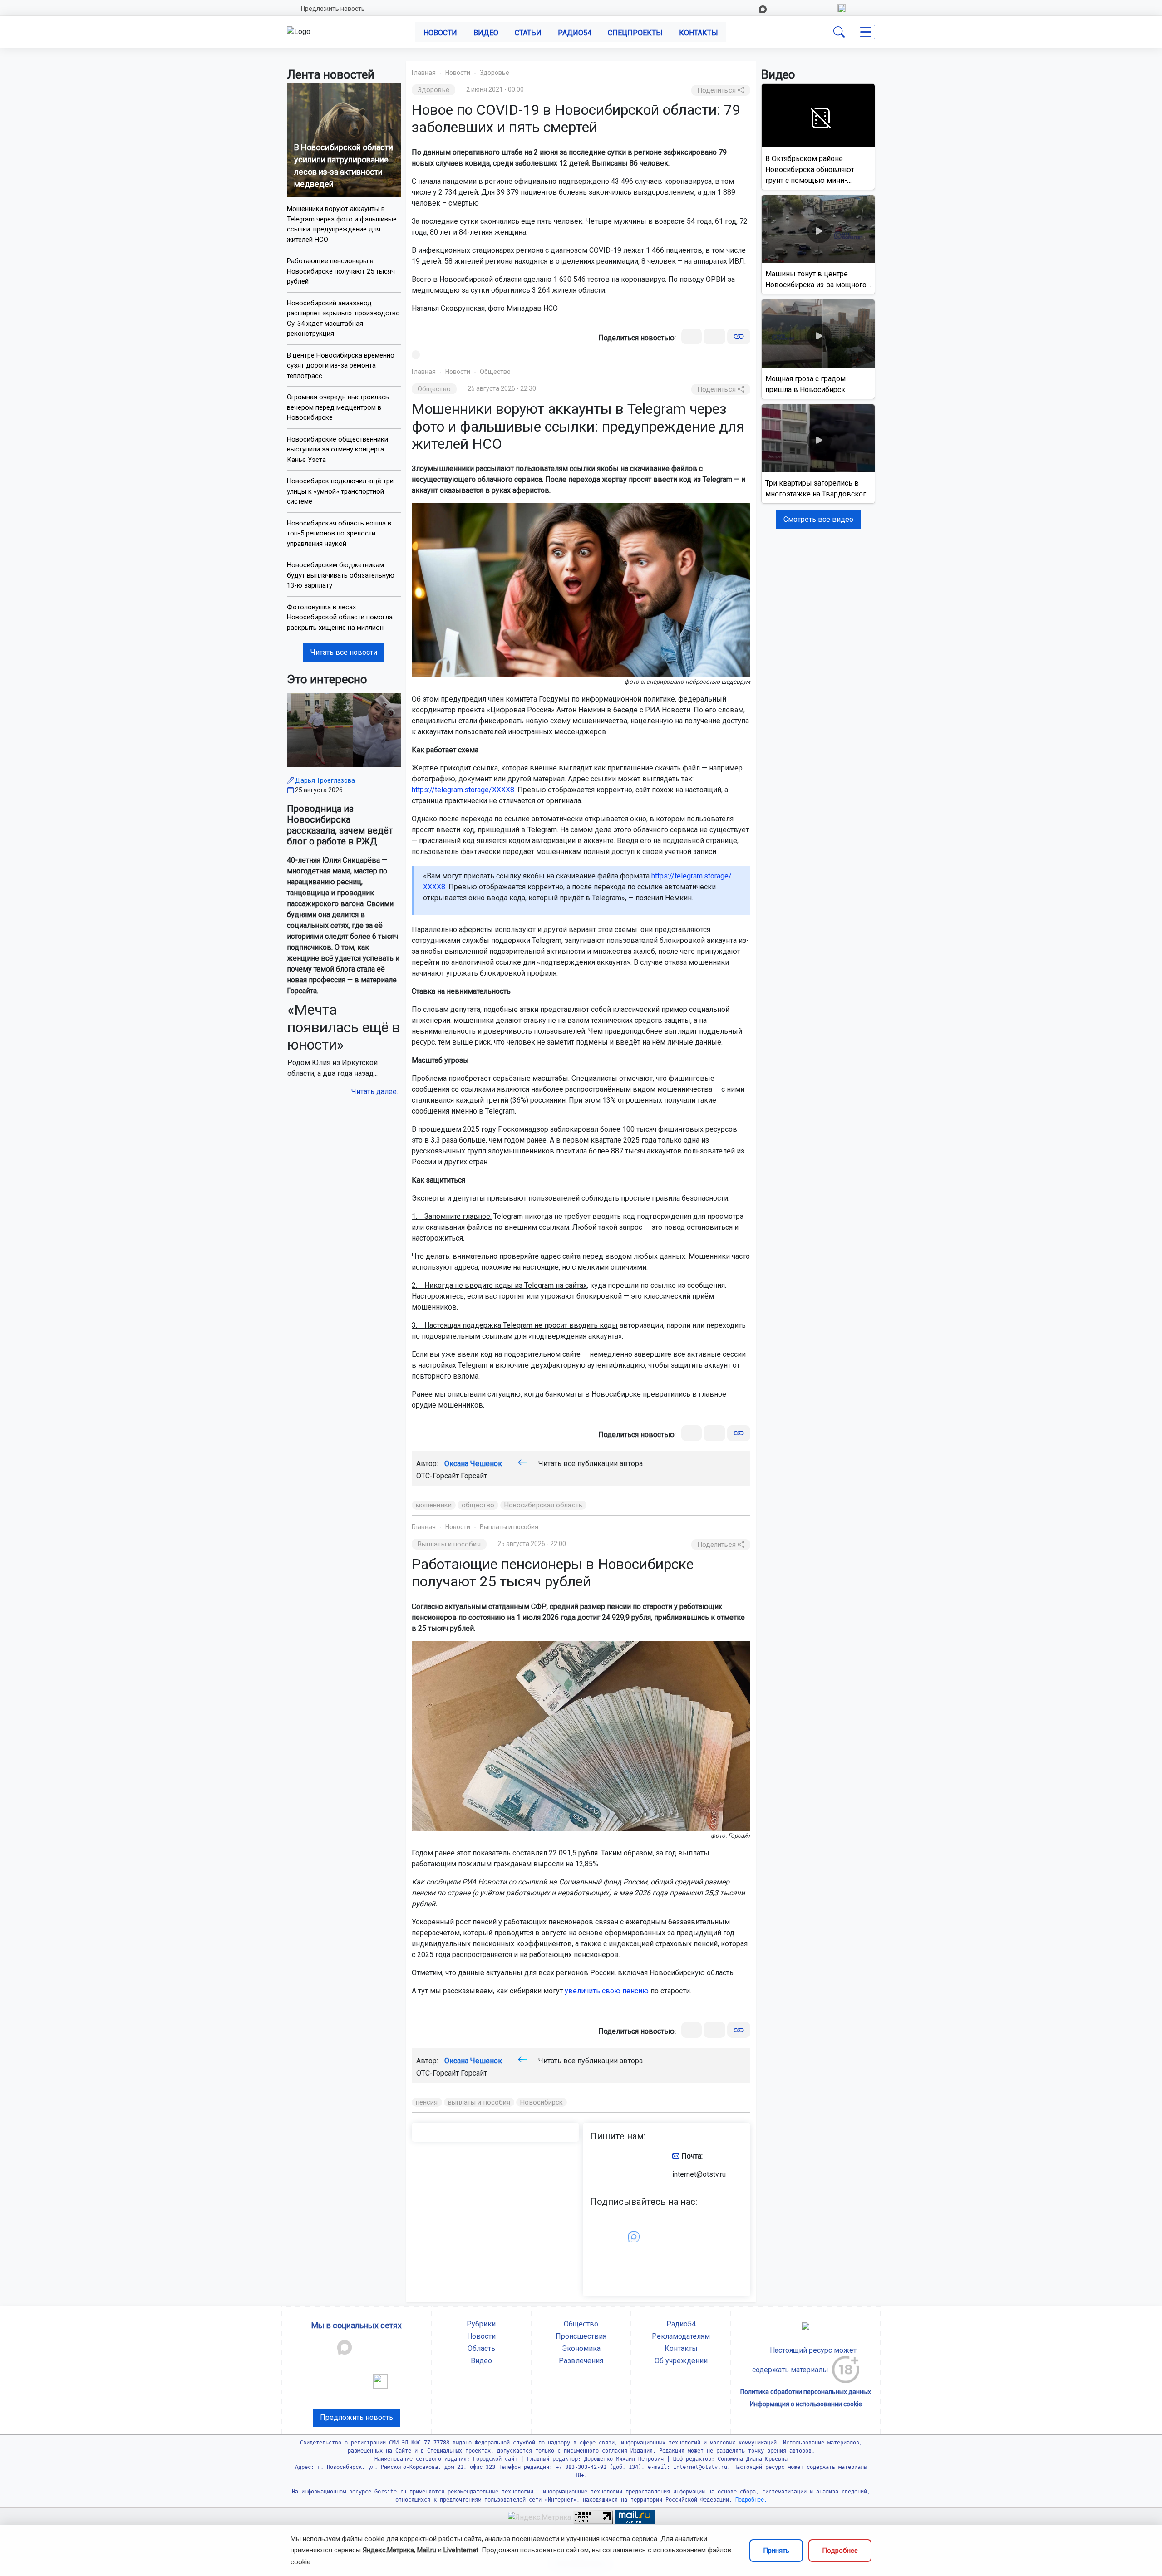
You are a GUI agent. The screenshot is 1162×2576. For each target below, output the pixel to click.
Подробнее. (750, 2500)
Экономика (581, 2348)
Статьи (528, 33)
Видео (486, 33)
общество (478, 1505)
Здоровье (495, 73)
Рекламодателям (681, 2336)
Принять (776, 2551)
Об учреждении (681, 2361)
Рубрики (481, 2324)
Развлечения (581, 2361)
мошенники (434, 1505)
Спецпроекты (635, 33)
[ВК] (692, 336)
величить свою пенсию (608, 1991)
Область (481, 2348)
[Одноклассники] (714, 336)
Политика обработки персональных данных (806, 2392)
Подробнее (840, 2551)
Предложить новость (333, 9)
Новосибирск (542, 2102)
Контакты (699, 33)
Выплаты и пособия (509, 1527)
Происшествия (581, 2336)
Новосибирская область (543, 1505)
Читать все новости (344, 652)
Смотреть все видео (818, 519)
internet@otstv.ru (699, 2174)
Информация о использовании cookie (806, 2404)
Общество (495, 372)
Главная (424, 73)
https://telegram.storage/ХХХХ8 (463, 790)
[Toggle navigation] (866, 32)
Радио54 (575, 33)
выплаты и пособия (479, 2102)
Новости (440, 33)
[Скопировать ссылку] (739, 336)
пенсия (427, 2102)
